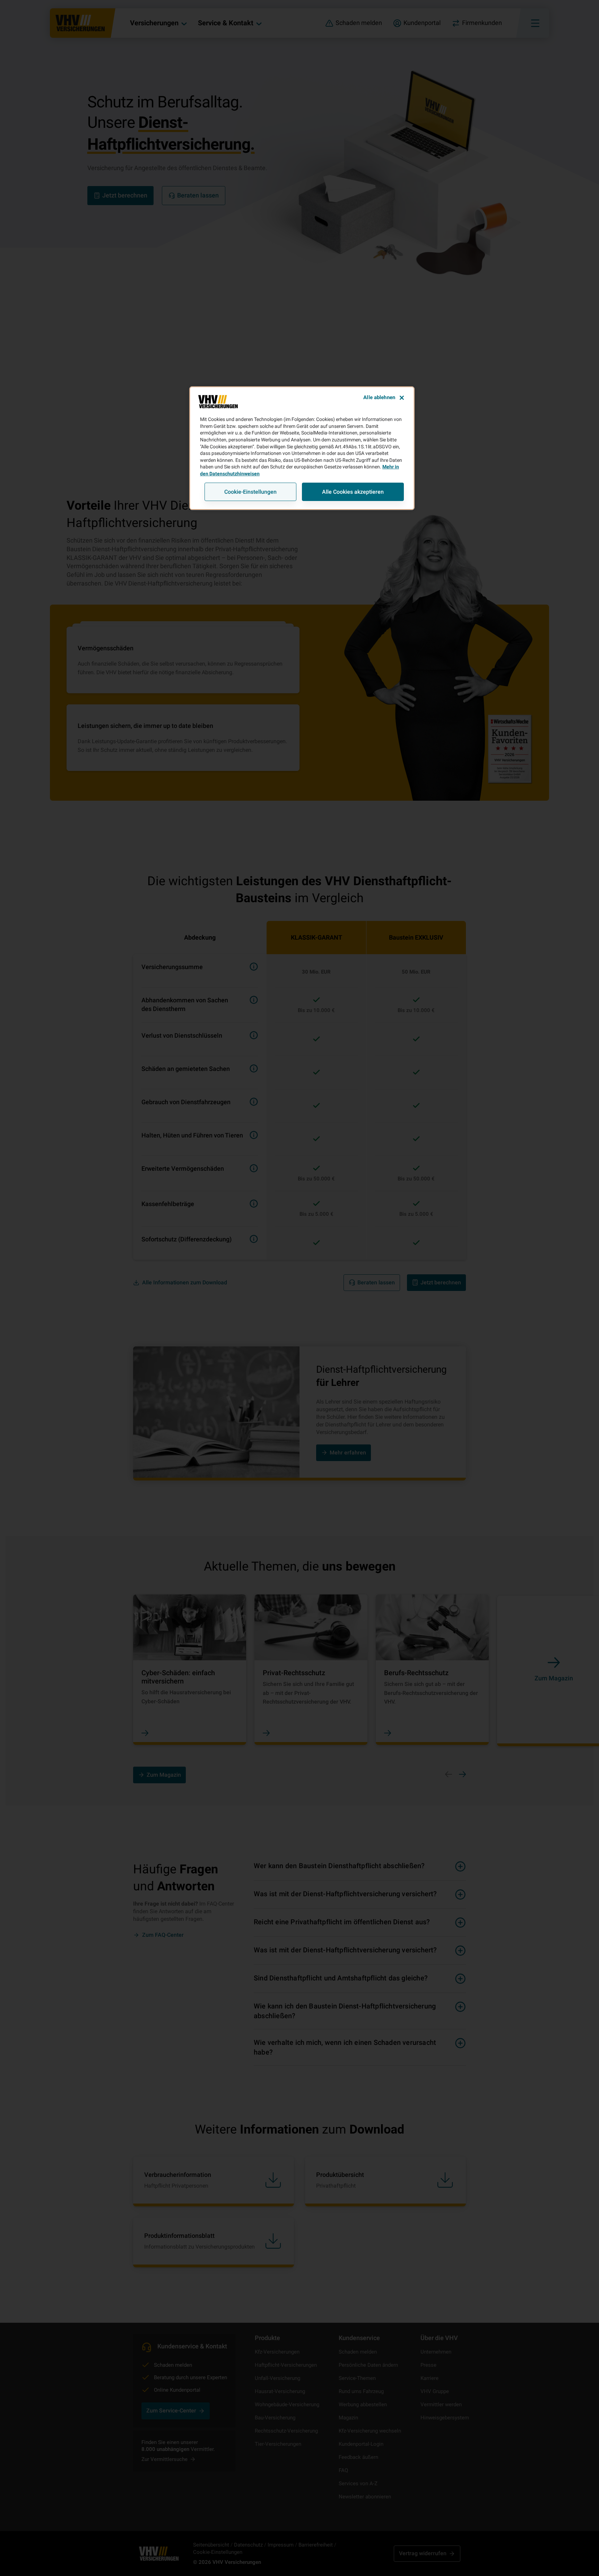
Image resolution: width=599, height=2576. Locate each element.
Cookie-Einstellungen (250, 492)
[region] (302, 448)
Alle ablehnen (379, 397)
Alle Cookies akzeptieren (353, 492)
